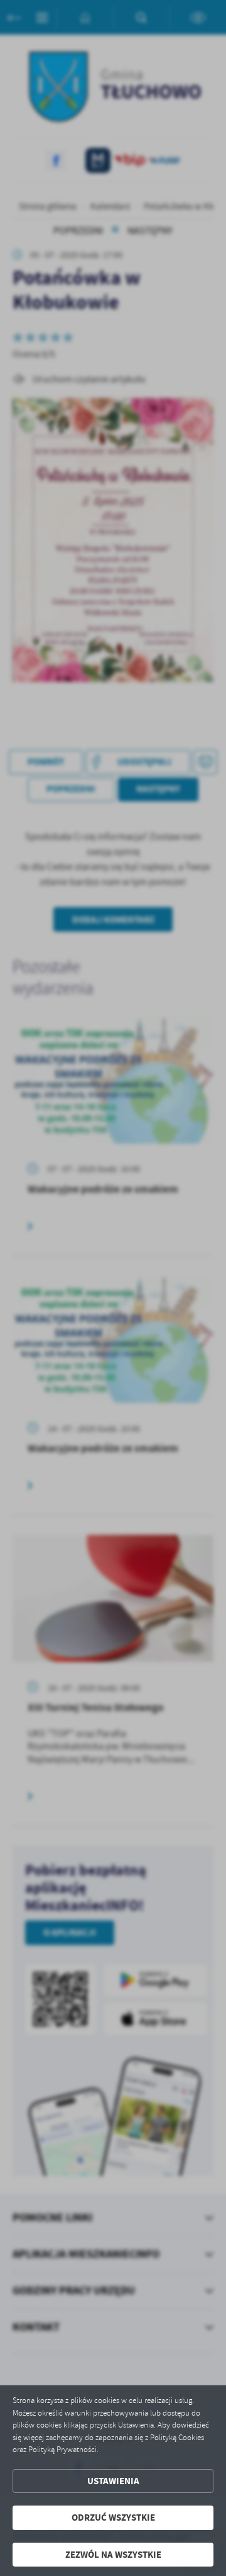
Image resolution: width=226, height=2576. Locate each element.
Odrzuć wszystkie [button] (113, 2517)
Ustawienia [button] (113, 2481)
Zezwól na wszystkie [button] (113, 2555)
